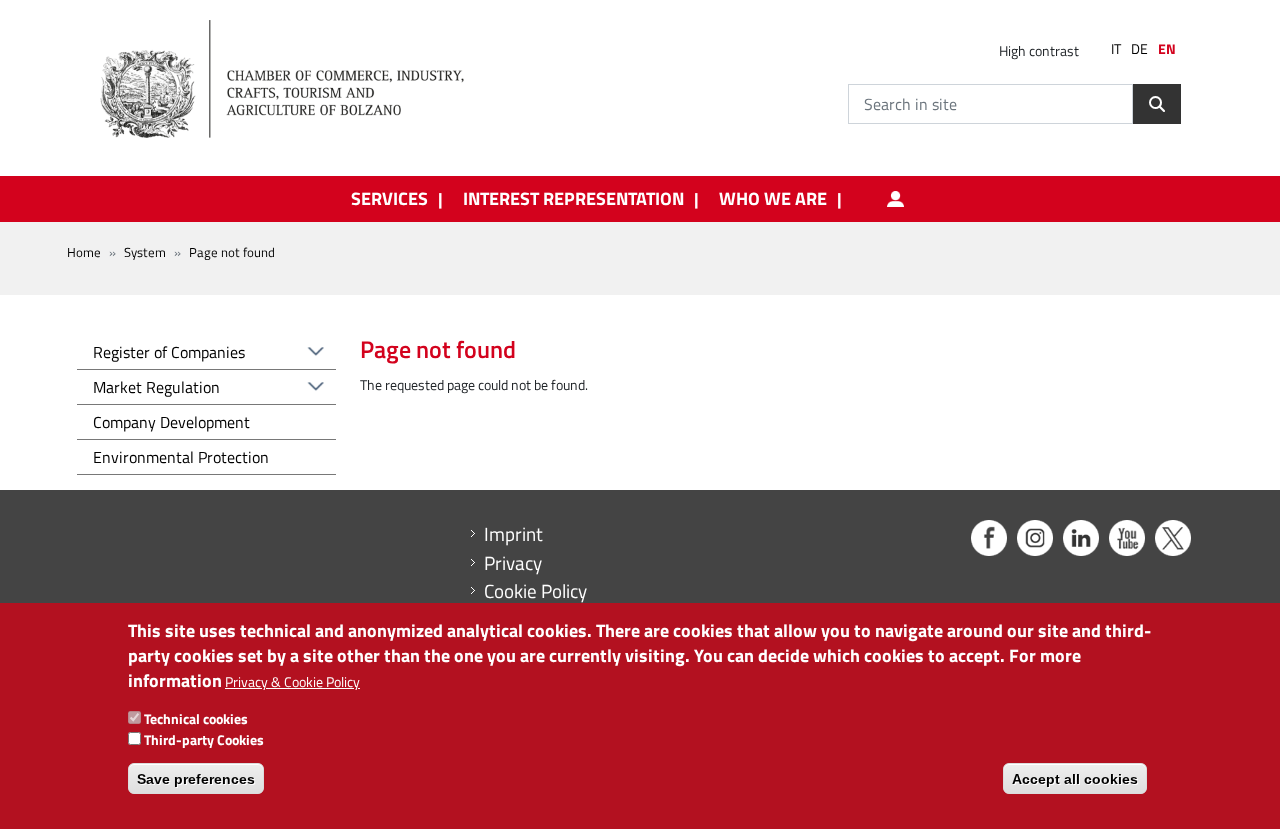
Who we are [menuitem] (773, 199)
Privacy (513, 563)
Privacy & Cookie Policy (292, 682)
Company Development (171, 422)
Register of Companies (169, 352)
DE (1139, 49)
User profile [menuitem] (896, 199)
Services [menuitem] (389, 199)
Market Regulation (156, 387)
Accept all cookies (1075, 779)
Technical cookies (196, 718)
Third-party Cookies (204, 739)
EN (1167, 49)
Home (84, 252)
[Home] (299, 80)
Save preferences (196, 779)
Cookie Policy (535, 591)
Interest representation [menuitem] (573, 199)
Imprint (513, 534)
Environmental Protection (181, 457)
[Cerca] (1157, 104)
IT (1116, 49)
